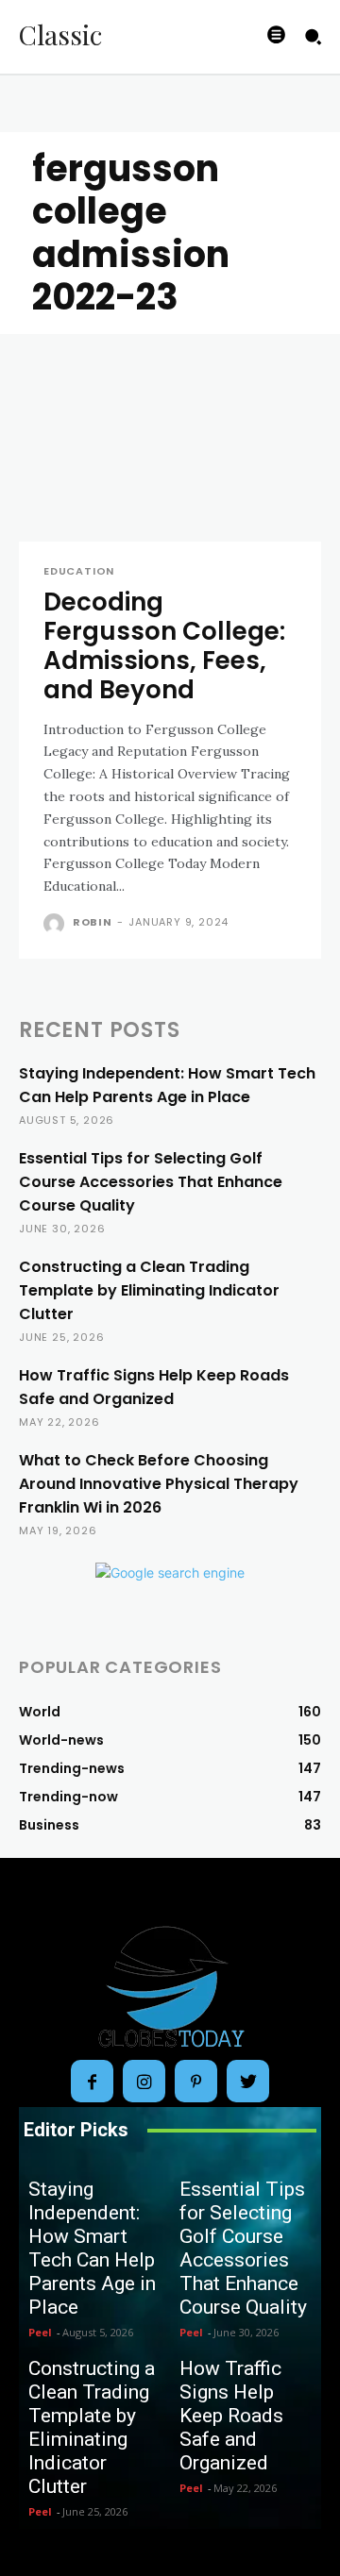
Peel (40, 2332)
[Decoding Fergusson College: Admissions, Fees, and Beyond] (170, 466)
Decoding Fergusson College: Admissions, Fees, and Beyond (164, 646)
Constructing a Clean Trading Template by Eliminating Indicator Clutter (149, 1290)
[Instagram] (144, 2081)
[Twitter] (248, 2081)
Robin (93, 922)
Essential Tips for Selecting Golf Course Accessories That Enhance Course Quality (151, 1182)
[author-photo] (56, 924)
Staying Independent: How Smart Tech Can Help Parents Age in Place (92, 2248)
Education (79, 571)
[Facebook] (92, 2081)
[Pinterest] (196, 2081)
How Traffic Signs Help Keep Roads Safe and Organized (231, 2416)
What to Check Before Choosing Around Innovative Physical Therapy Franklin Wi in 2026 (159, 1484)
